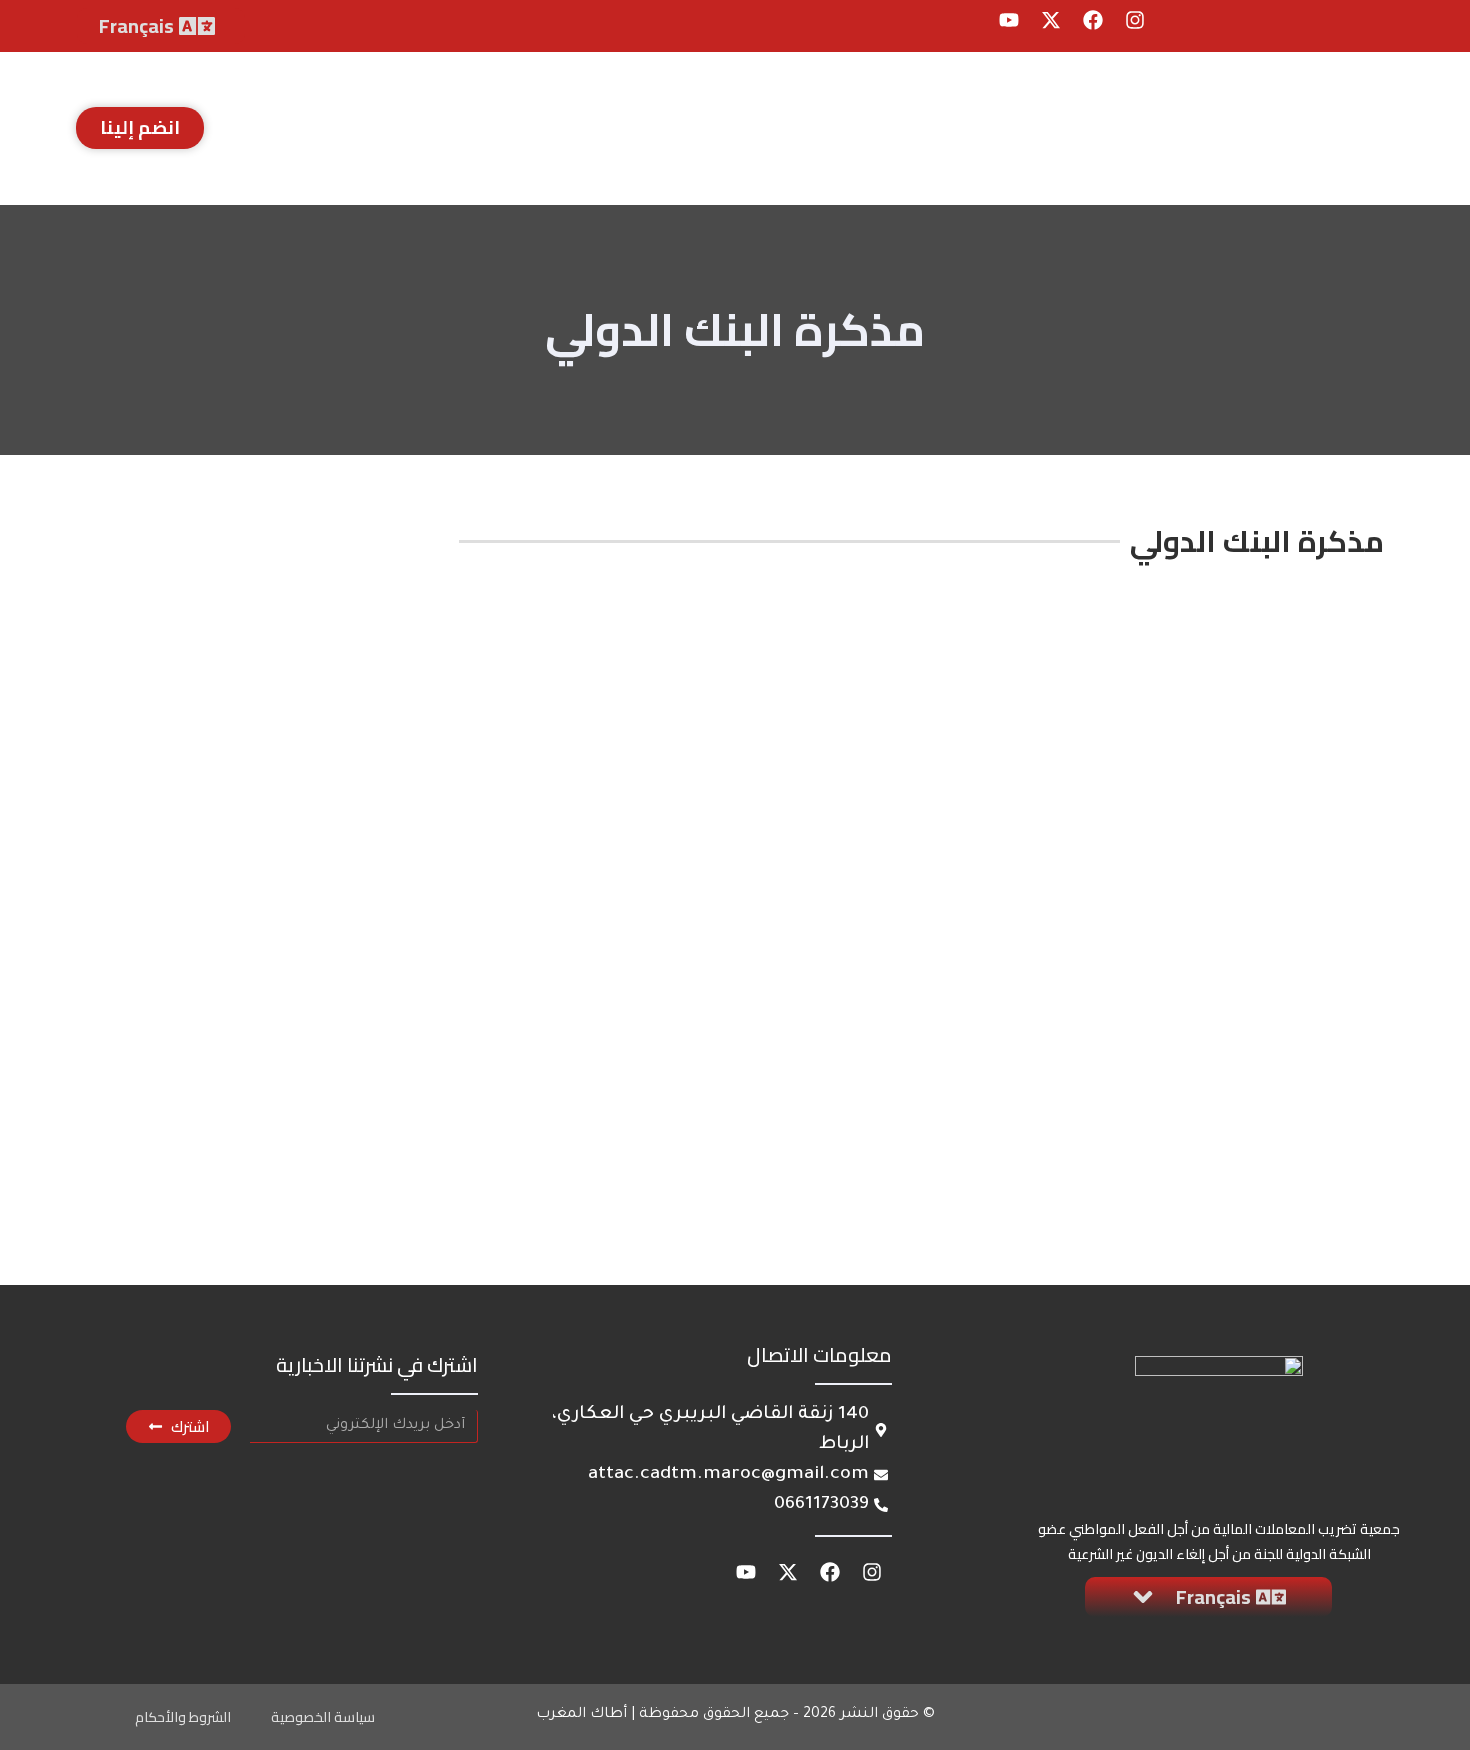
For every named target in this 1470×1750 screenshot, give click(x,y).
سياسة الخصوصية (323, 1717)
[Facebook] (1093, 20)
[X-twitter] (1051, 20)
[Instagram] (1135, 20)
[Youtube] (1009, 20)
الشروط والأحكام (183, 1717)
